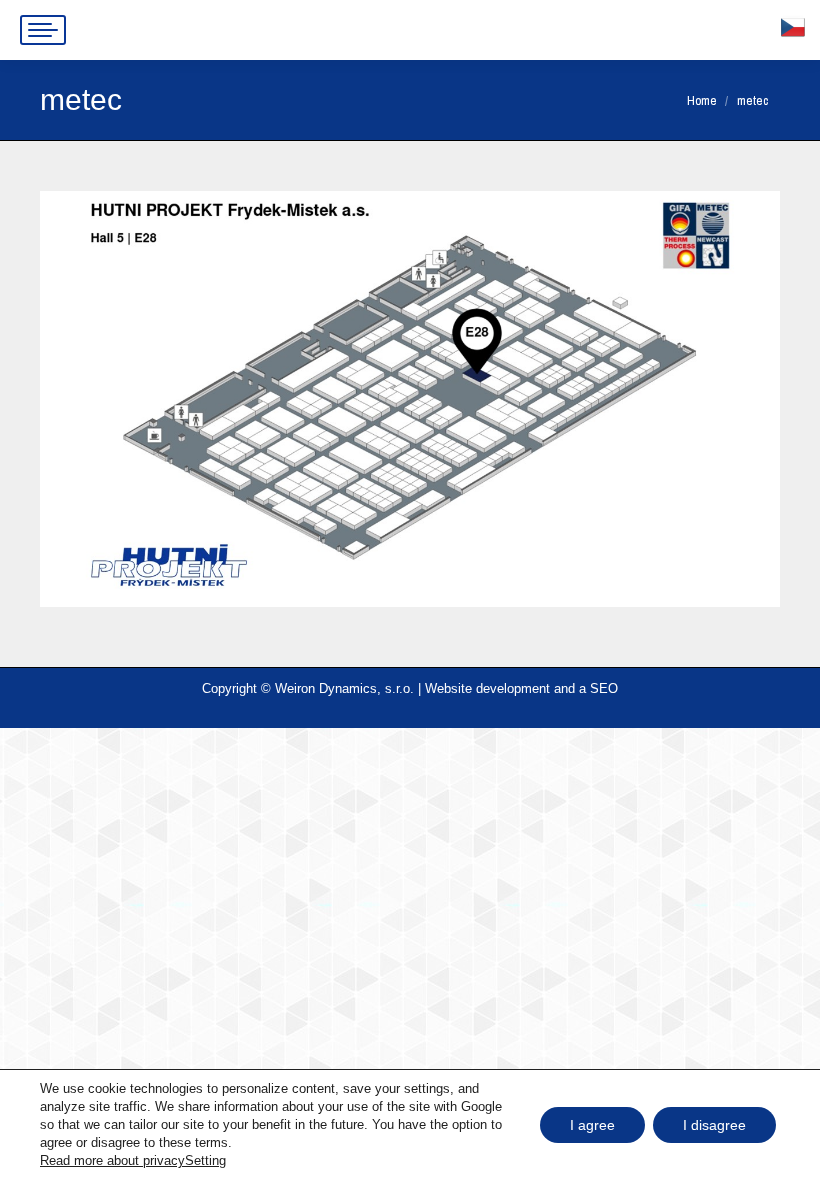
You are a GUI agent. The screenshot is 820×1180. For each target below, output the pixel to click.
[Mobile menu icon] (43, 30)
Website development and (500, 688)
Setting (205, 1160)
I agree (592, 1125)
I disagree (714, 1125)
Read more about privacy (112, 1160)
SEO (604, 688)
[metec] (410, 399)
